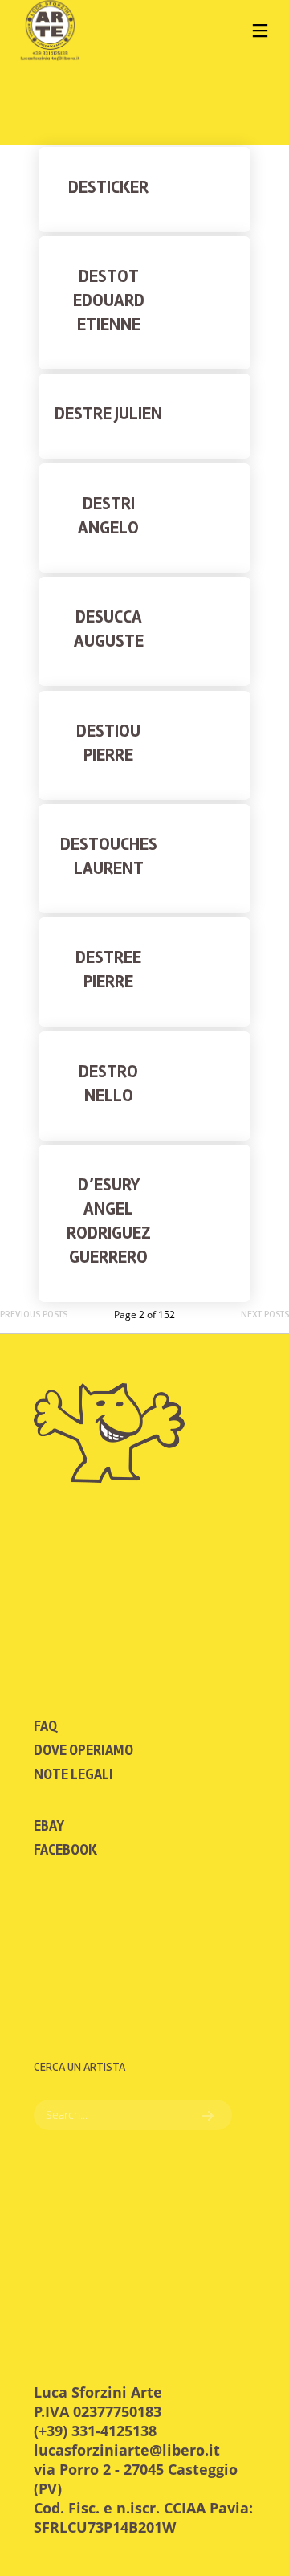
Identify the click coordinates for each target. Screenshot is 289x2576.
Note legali (73, 1774)
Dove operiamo (83, 1750)
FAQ (45, 1726)
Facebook (65, 1850)
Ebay (49, 1826)
